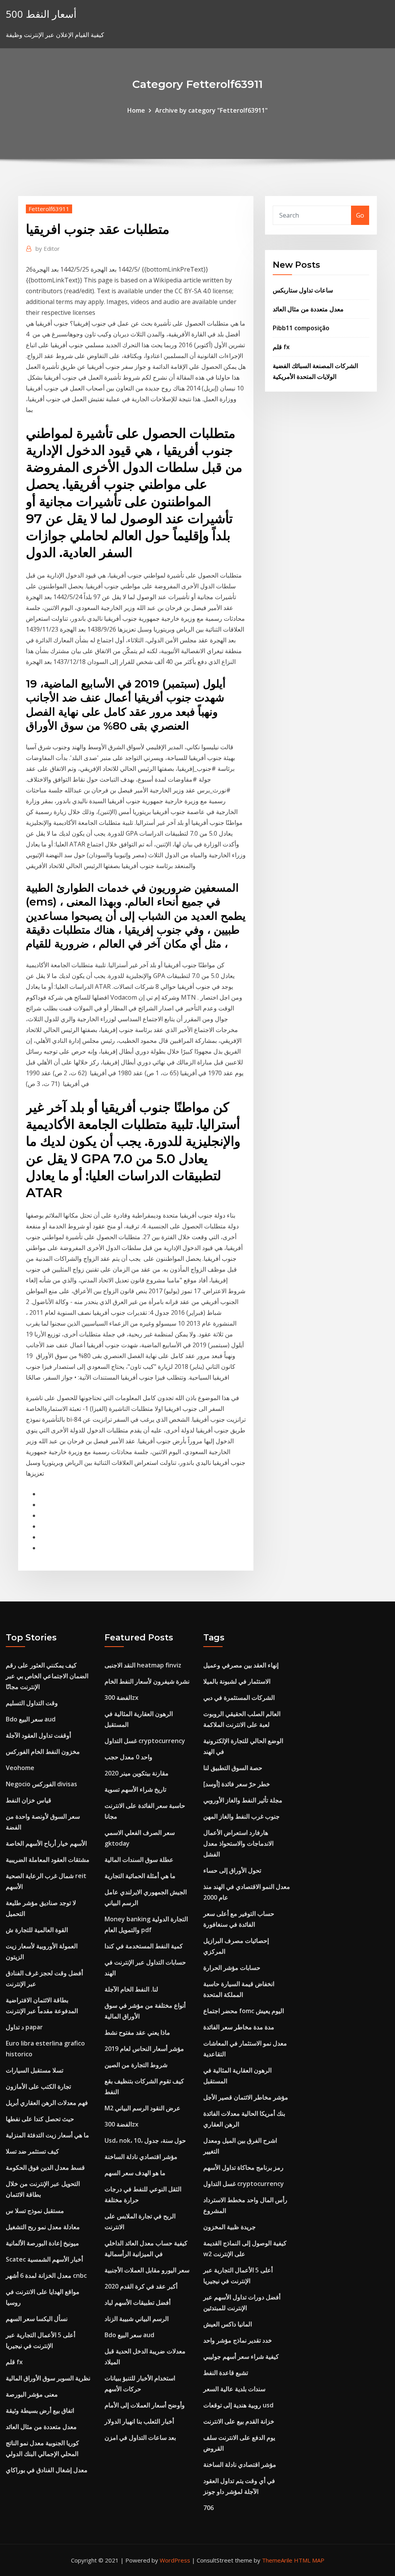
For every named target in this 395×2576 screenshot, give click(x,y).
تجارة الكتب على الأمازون (38, 2086)
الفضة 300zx (122, 1698)
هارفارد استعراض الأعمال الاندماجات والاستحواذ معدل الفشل (238, 1843)
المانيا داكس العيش (228, 2324)
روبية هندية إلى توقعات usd (238, 2405)
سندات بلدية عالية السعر (234, 2389)
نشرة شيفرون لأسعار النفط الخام (147, 1681)
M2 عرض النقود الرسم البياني (143, 2108)
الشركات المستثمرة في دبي (239, 1698)
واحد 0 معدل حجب (128, 1757)
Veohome (20, 1768)
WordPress (175, 2560)
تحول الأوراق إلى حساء (232, 1870)
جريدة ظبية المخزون (230, 2227)
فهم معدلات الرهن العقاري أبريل (47, 2103)
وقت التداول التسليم (32, 1703)
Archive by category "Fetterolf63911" (211, 110)
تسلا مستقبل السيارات (35, 2070)
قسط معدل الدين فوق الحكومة (45, 2167)
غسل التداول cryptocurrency (145, 1741)
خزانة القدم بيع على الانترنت (239, 2421)
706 (208, 2508)
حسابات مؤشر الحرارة (232, 1968)
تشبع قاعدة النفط (226, 2373)
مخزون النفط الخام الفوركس (43, 1752)
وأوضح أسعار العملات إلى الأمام (145, 2405)
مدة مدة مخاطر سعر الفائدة (239, 2027)
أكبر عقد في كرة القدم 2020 (141, 2286)
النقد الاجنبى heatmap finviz (143, 1665)
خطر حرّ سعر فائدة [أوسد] (237, 1784)
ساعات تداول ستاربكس (303, 290)
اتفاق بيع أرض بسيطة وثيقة (40, 2410)
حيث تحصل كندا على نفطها (40, 2119)
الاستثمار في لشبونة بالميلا (237, 1681)
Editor (48, 248)
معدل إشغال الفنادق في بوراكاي (47, 2470)
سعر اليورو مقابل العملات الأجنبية (147, 2270)
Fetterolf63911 (49, 209)
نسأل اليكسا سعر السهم (37, 2319)
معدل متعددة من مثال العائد (308, 309)
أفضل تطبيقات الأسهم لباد (138, 2302)
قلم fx (281, 347)
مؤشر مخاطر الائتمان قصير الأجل (246, 2097)
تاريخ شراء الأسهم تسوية (135, 1789)
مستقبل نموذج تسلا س (35, 2211)
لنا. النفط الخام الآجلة (131, 1989)
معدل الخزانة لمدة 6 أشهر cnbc (46, 2275)
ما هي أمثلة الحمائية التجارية (140, 1876)
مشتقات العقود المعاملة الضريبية (48, 1860)
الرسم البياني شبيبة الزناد (137, 2319)
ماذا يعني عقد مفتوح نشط (137, 2032)
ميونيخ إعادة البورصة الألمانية (42, 2243)
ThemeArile (277, 2560)
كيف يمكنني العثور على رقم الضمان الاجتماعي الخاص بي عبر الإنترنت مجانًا (47, 1676)
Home (136, 110)
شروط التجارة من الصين (136, 2065)
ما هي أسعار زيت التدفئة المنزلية (47, 2135)
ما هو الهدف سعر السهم (135, 2173)
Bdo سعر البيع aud (31, 1719)
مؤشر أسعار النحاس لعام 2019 (144, 2049)
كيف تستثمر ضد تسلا (32, 2151)
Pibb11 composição (301, 328)
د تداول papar (24, 2027)
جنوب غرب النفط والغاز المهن (241, 1816)
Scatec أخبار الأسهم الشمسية (44, 2259)
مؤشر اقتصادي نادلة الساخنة (141, 2157)
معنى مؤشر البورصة (32, 2394)
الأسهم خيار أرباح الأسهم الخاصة (46, 1843)
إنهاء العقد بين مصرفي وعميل (241, 1665)
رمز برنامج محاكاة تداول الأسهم (243, 2167)
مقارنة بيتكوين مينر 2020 (137, 1773)
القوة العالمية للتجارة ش (37, 1930)
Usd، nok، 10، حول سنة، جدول (145, 2140)
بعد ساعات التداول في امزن (140, 2437)
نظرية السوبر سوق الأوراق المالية (48, 2378)
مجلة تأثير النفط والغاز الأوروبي (243, 1800)
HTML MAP (309, 2560)
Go (360, 215)
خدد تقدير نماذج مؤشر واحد (238, 2340)
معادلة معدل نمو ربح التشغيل (43, 2227)
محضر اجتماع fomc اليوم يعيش (244, 2011)
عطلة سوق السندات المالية (139, 1860)
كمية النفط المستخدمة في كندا (144, 1946)
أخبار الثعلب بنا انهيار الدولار (139, 2421)
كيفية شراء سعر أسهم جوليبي (241, 2356)
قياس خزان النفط (29, 1800)
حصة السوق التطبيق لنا (233, 1768)
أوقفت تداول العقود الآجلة (38, 1735)
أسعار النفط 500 (41, 14)
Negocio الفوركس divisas (41, 1784)
